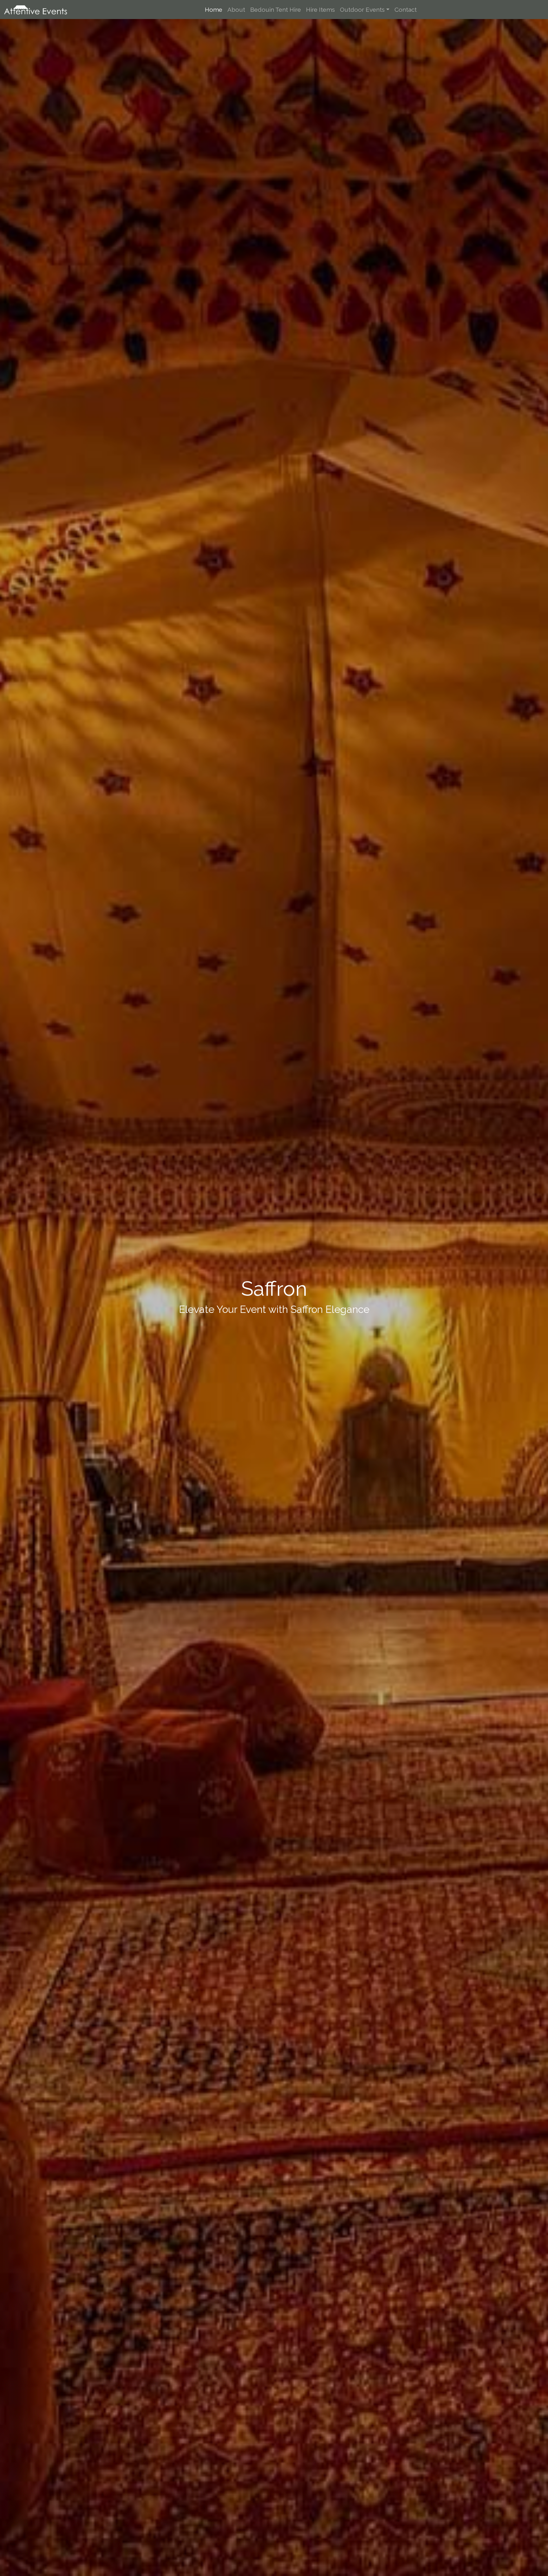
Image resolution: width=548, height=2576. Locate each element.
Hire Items (320, 10)
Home (214, 10)
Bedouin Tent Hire (276, 10)
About (236, 10)
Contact (406, 10)
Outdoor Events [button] (362, 10)
